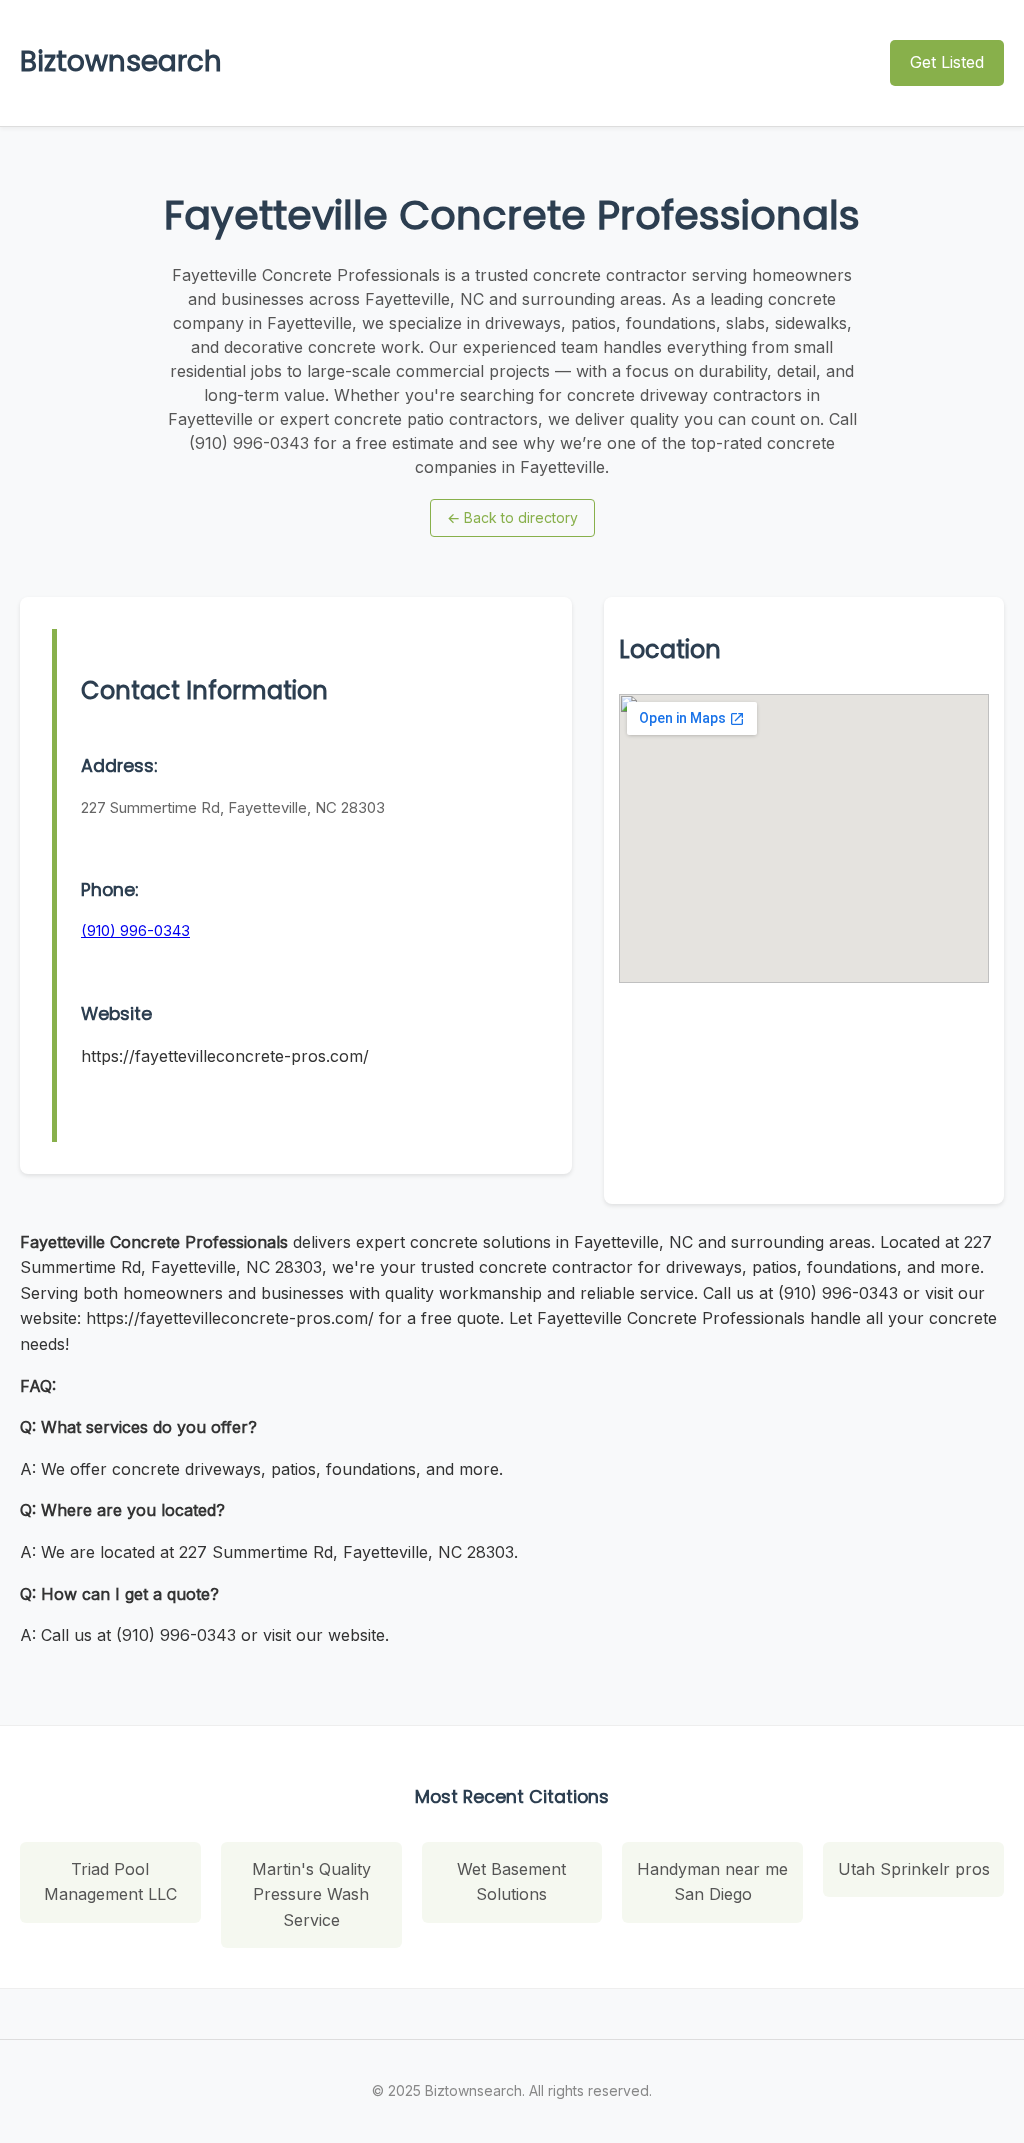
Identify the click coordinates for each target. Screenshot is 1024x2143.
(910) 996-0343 (135, 930)
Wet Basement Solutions (511, 1882)
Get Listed (947, 62)
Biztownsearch (121, 61)
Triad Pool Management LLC (110, 1882)
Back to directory (512, 517)
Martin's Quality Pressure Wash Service (311, 1894)
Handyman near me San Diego (712, 1882)
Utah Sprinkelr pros (914, 1869)
